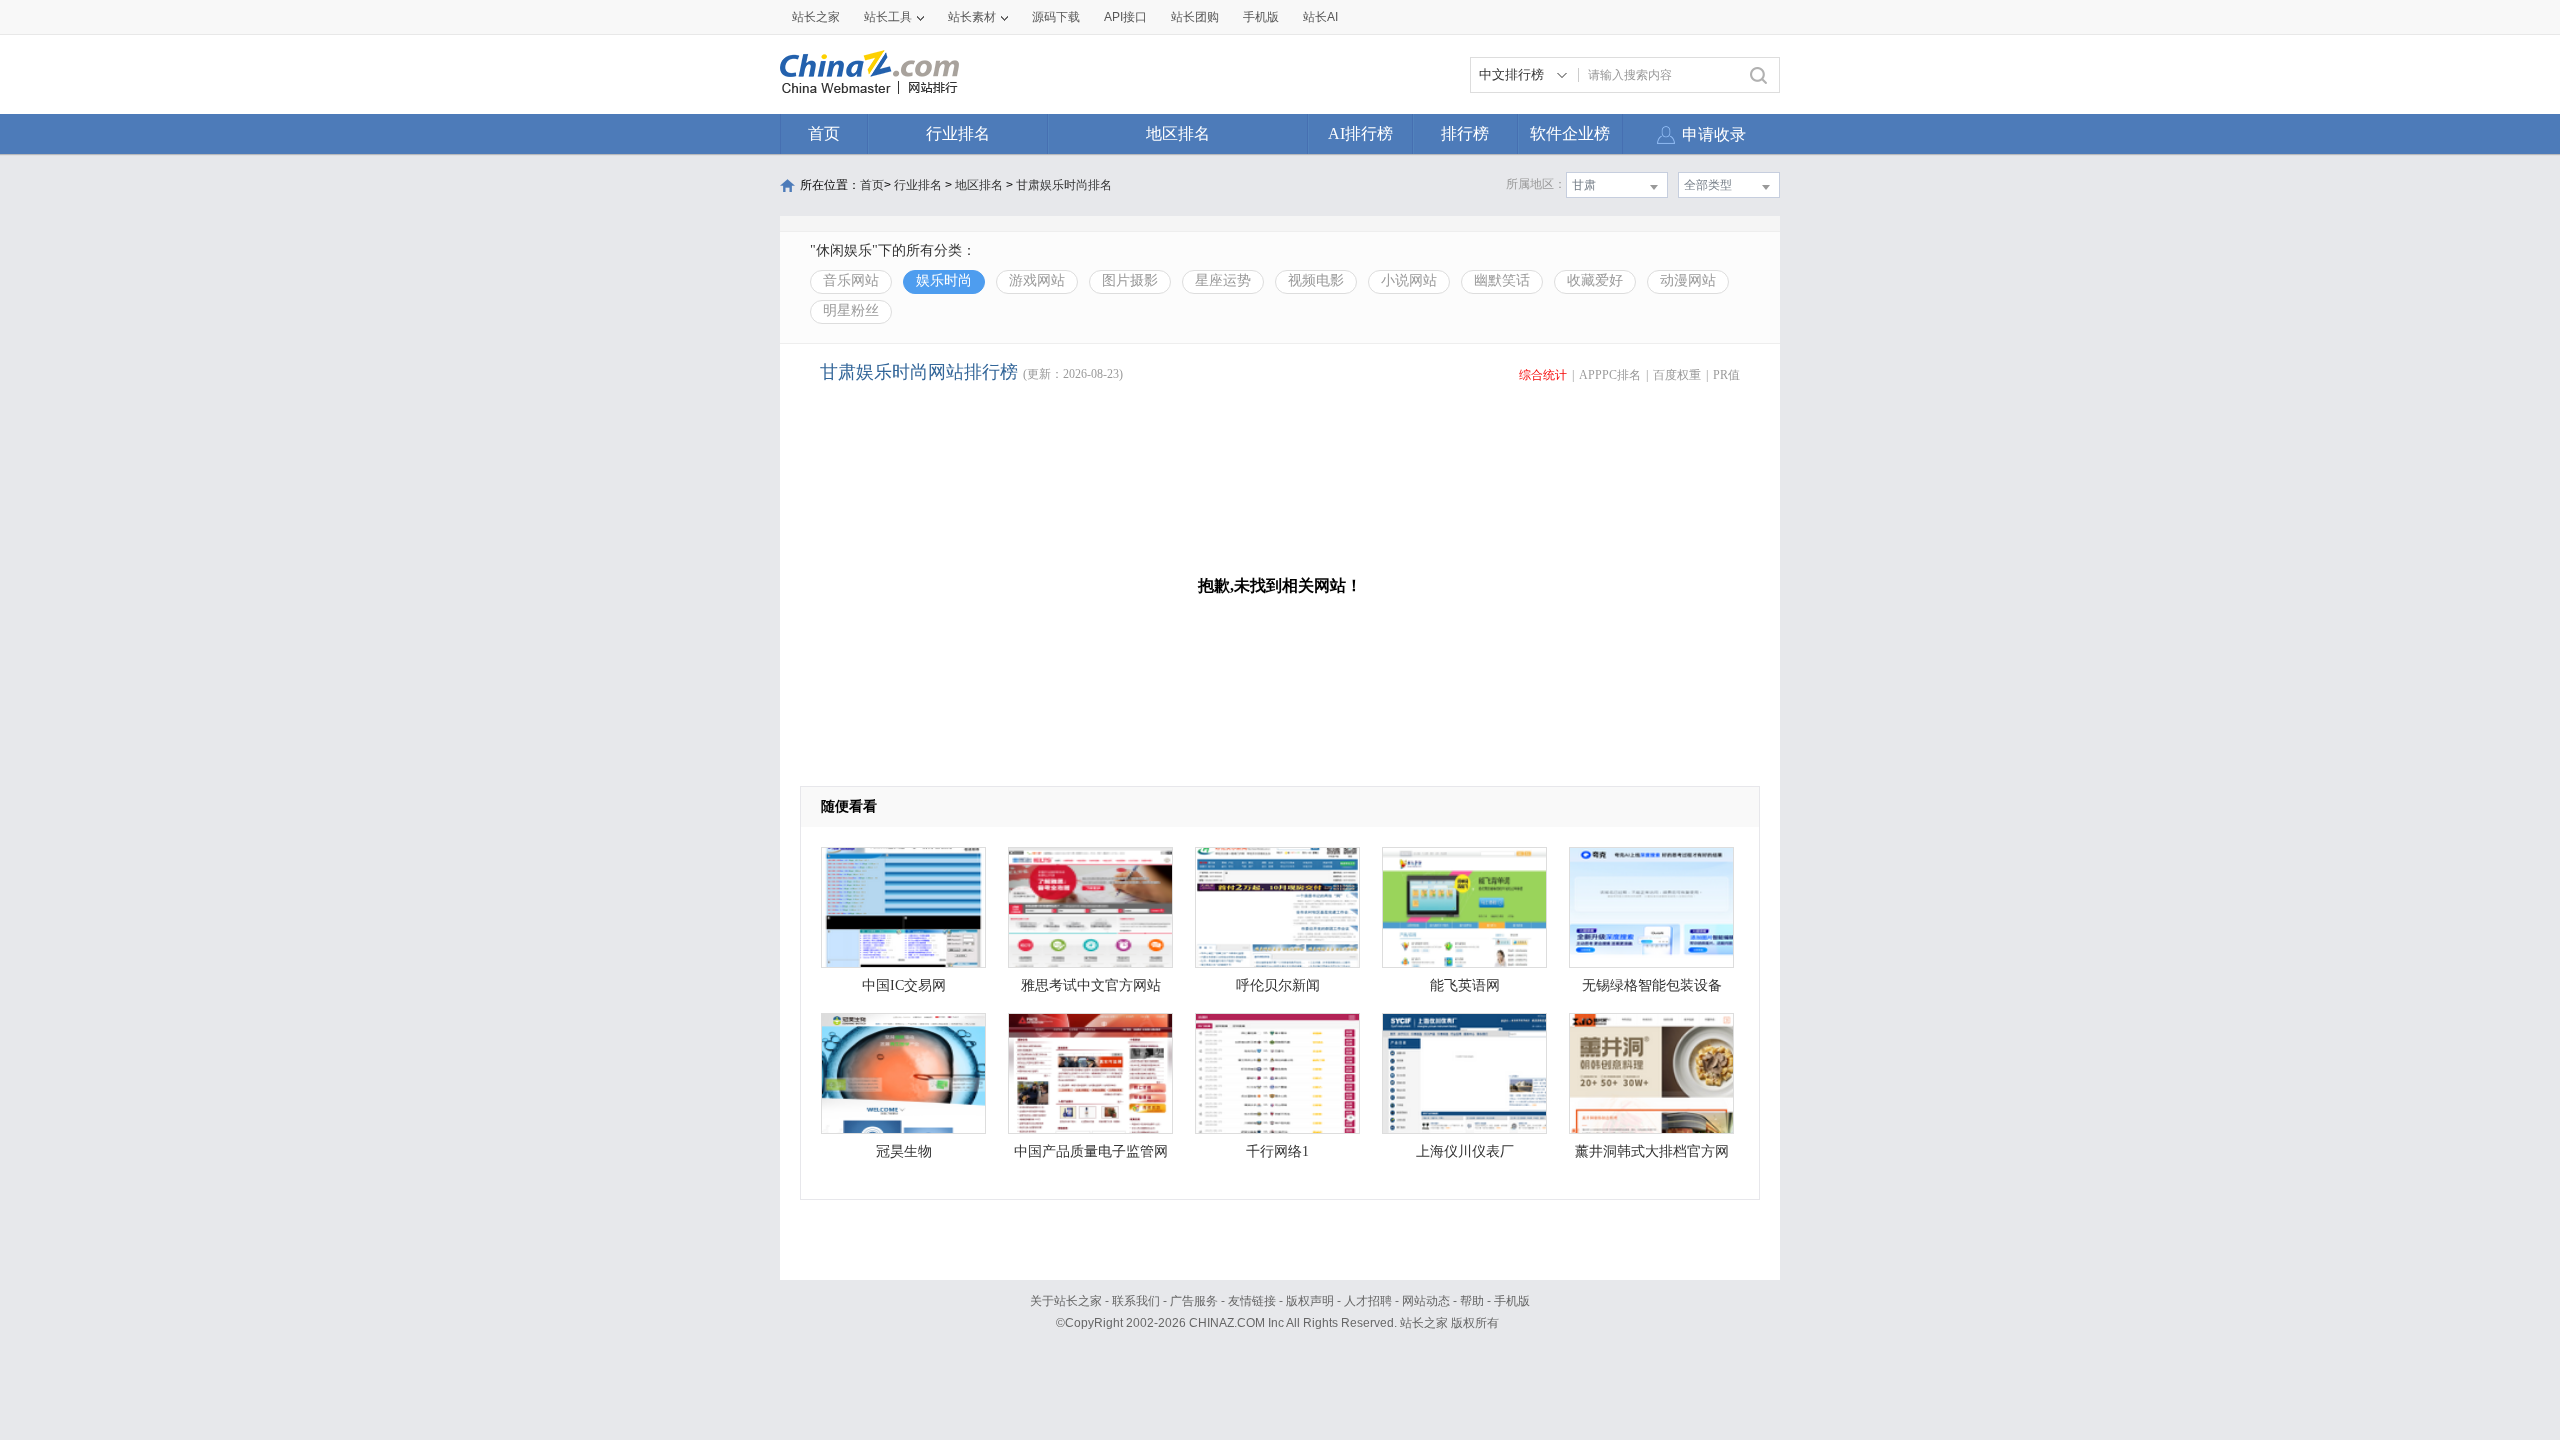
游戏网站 (1037, 280)
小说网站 (1409, 280)
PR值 (1726, 375)
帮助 (1472, 1301)
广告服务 (1194, 1301)
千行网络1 (1277, 1151)
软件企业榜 (1570, 133)
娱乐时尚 (944, 280)
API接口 (1125, 17)
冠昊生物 (904, 1151)
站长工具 (888, 17)
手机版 (1512, 1301)
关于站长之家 (1066, 1301)
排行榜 (1465, 133)
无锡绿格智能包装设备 (1652, 985)
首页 (824, 133)
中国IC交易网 (904, 985)
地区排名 (1178, 133)
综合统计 (1543, 375)
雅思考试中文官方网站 (1091, 985)
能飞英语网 (1465, 985)
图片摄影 (1130, 280)
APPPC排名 (1610, 375)
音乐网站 (851, 280)
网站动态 (1426, 1301)
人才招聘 (1368, 1301)
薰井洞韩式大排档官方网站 (1652, 1156)
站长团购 (1195, 17)
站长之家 (816, 17)
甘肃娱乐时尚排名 (1064, 185)
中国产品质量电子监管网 (1091, 1151)
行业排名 (958, 133)
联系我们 (1136, 1301)
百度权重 (1677, 375)
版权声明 (1310, 1301)
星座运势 (1223, 280)
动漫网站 (1688, 280)
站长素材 (972, 17)
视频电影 (1316, 280)
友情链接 (1252, 1301)
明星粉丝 (851, 310)
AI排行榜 (1360, 133)
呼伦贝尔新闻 (1278, 985)
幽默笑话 (1502, 280)
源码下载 (1056, 17)
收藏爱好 (1595, 280)
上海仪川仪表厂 (1465, 1151)
